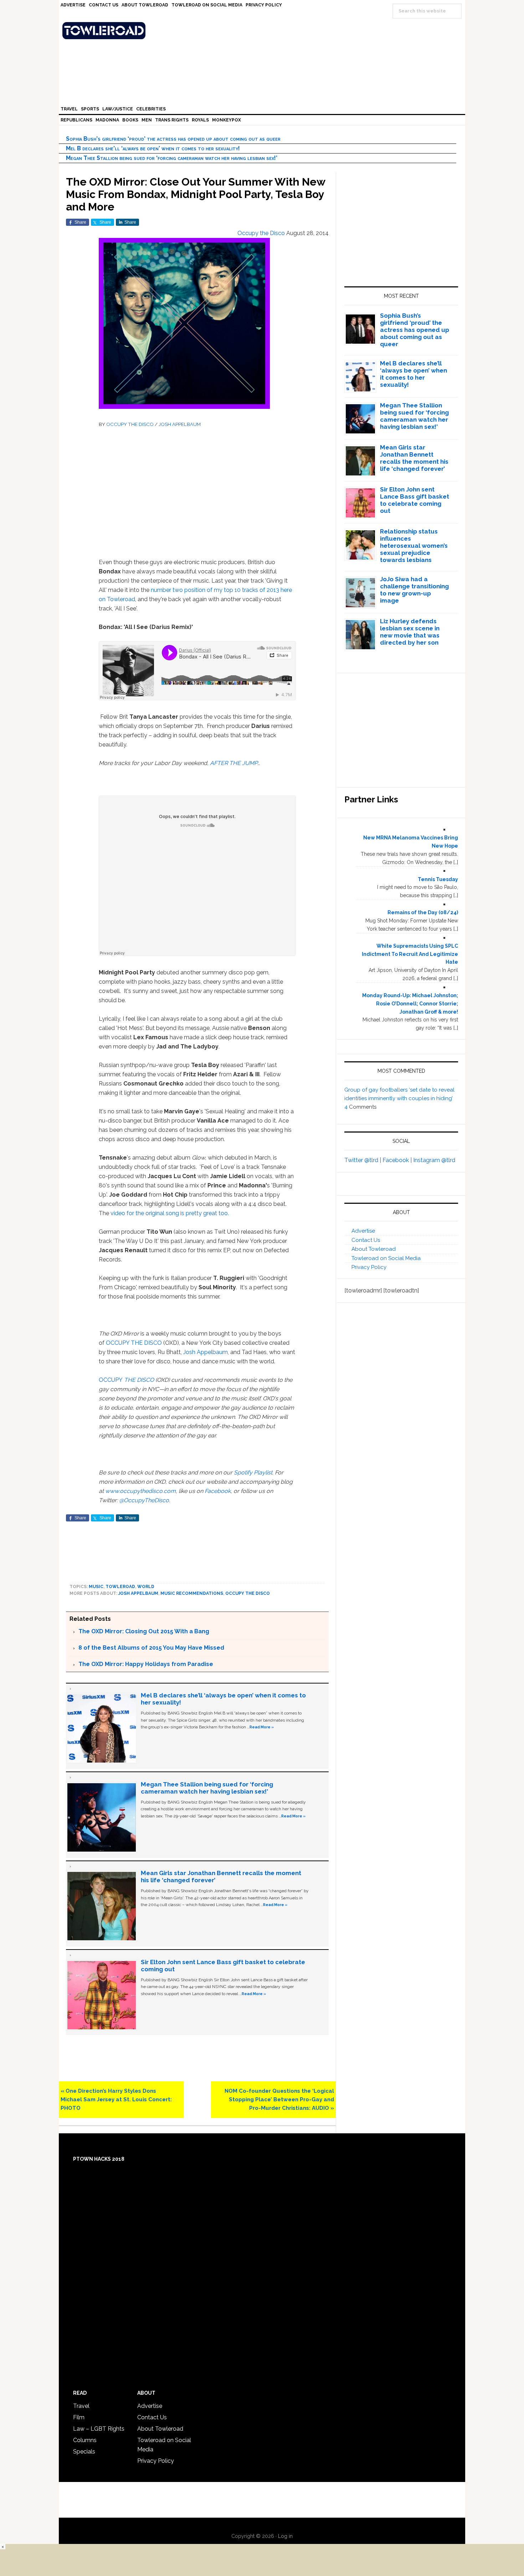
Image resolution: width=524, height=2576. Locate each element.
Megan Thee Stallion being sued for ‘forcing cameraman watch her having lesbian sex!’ (172, 158)
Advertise (363, 1231)
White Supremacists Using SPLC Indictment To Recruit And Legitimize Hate (410, 954)
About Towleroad (374, 1249)
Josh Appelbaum (206, 1352)
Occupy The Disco (248, 1593)
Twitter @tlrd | (363, 1160)
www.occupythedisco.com (140, 1491)
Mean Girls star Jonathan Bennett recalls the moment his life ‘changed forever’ (414, 458)
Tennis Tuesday (438, 879)
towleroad (120, 1587)
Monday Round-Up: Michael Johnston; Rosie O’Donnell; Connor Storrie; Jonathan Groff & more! (410, 1004)
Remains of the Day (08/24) (423, 912)
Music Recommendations (192, 1593)
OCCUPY (111, 1380)
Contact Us (366, 1240)
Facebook (218, 1491)
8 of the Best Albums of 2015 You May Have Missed (151, 1648)
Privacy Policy (369, 1267)
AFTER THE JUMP (234, 763)
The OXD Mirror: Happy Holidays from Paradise (146, 1664)
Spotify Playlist (253, 1472)
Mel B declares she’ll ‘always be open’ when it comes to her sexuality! (153, 148)
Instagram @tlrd (434, 1160)
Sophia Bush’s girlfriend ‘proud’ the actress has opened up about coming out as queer (173, 139)
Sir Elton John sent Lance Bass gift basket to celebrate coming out (415, 500)
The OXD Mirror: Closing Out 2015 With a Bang (144, 1631)
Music (96, 1587)
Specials (84, 2452)
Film (79, 2417)
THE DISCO (138, 1380)
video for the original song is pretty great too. (170, 1213)
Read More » (262, 1727)
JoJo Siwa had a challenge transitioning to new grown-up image (414, 590)
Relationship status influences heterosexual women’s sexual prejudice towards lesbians (414, 546)
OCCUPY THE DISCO (130, 424)
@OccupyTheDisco (144, 1500)
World (146, 1587)
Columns (85, 2440)
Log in (285, 2536)
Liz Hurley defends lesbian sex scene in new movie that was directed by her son (410, 632)
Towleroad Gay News (264, 31)
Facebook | (398, 1160)
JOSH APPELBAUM (180, 424)
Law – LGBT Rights (99, 2429)
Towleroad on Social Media (386, 1258)
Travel (81, 2406)
